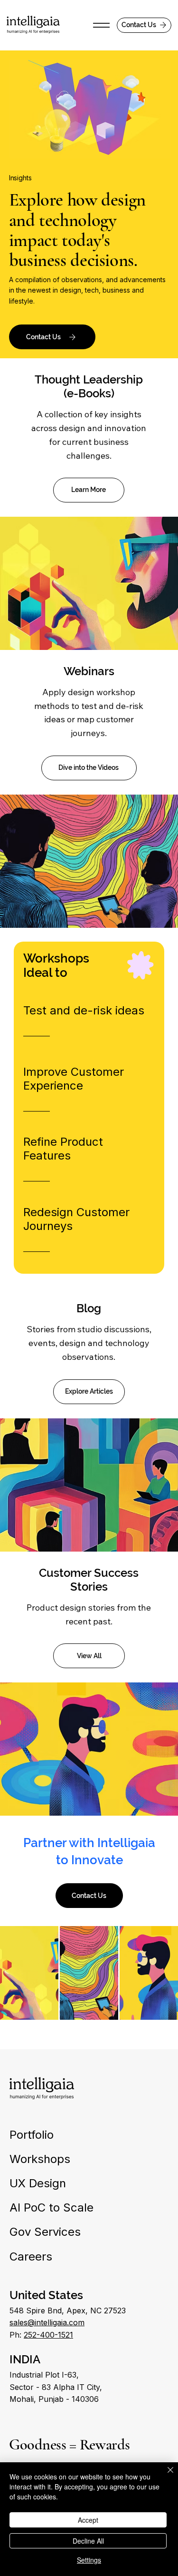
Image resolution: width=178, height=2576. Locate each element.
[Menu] (101, 25)
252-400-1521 (48, 2335)
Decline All (88, 2541)
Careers (31, 2256)
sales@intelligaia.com (47, 2322)
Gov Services (45, 2232)
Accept (88, 2520)
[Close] (165, 2476)
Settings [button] (89, 2560)
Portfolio (32, 2135)
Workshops (40, 2159)
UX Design (38, 2183)
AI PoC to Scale (52, 2207)
